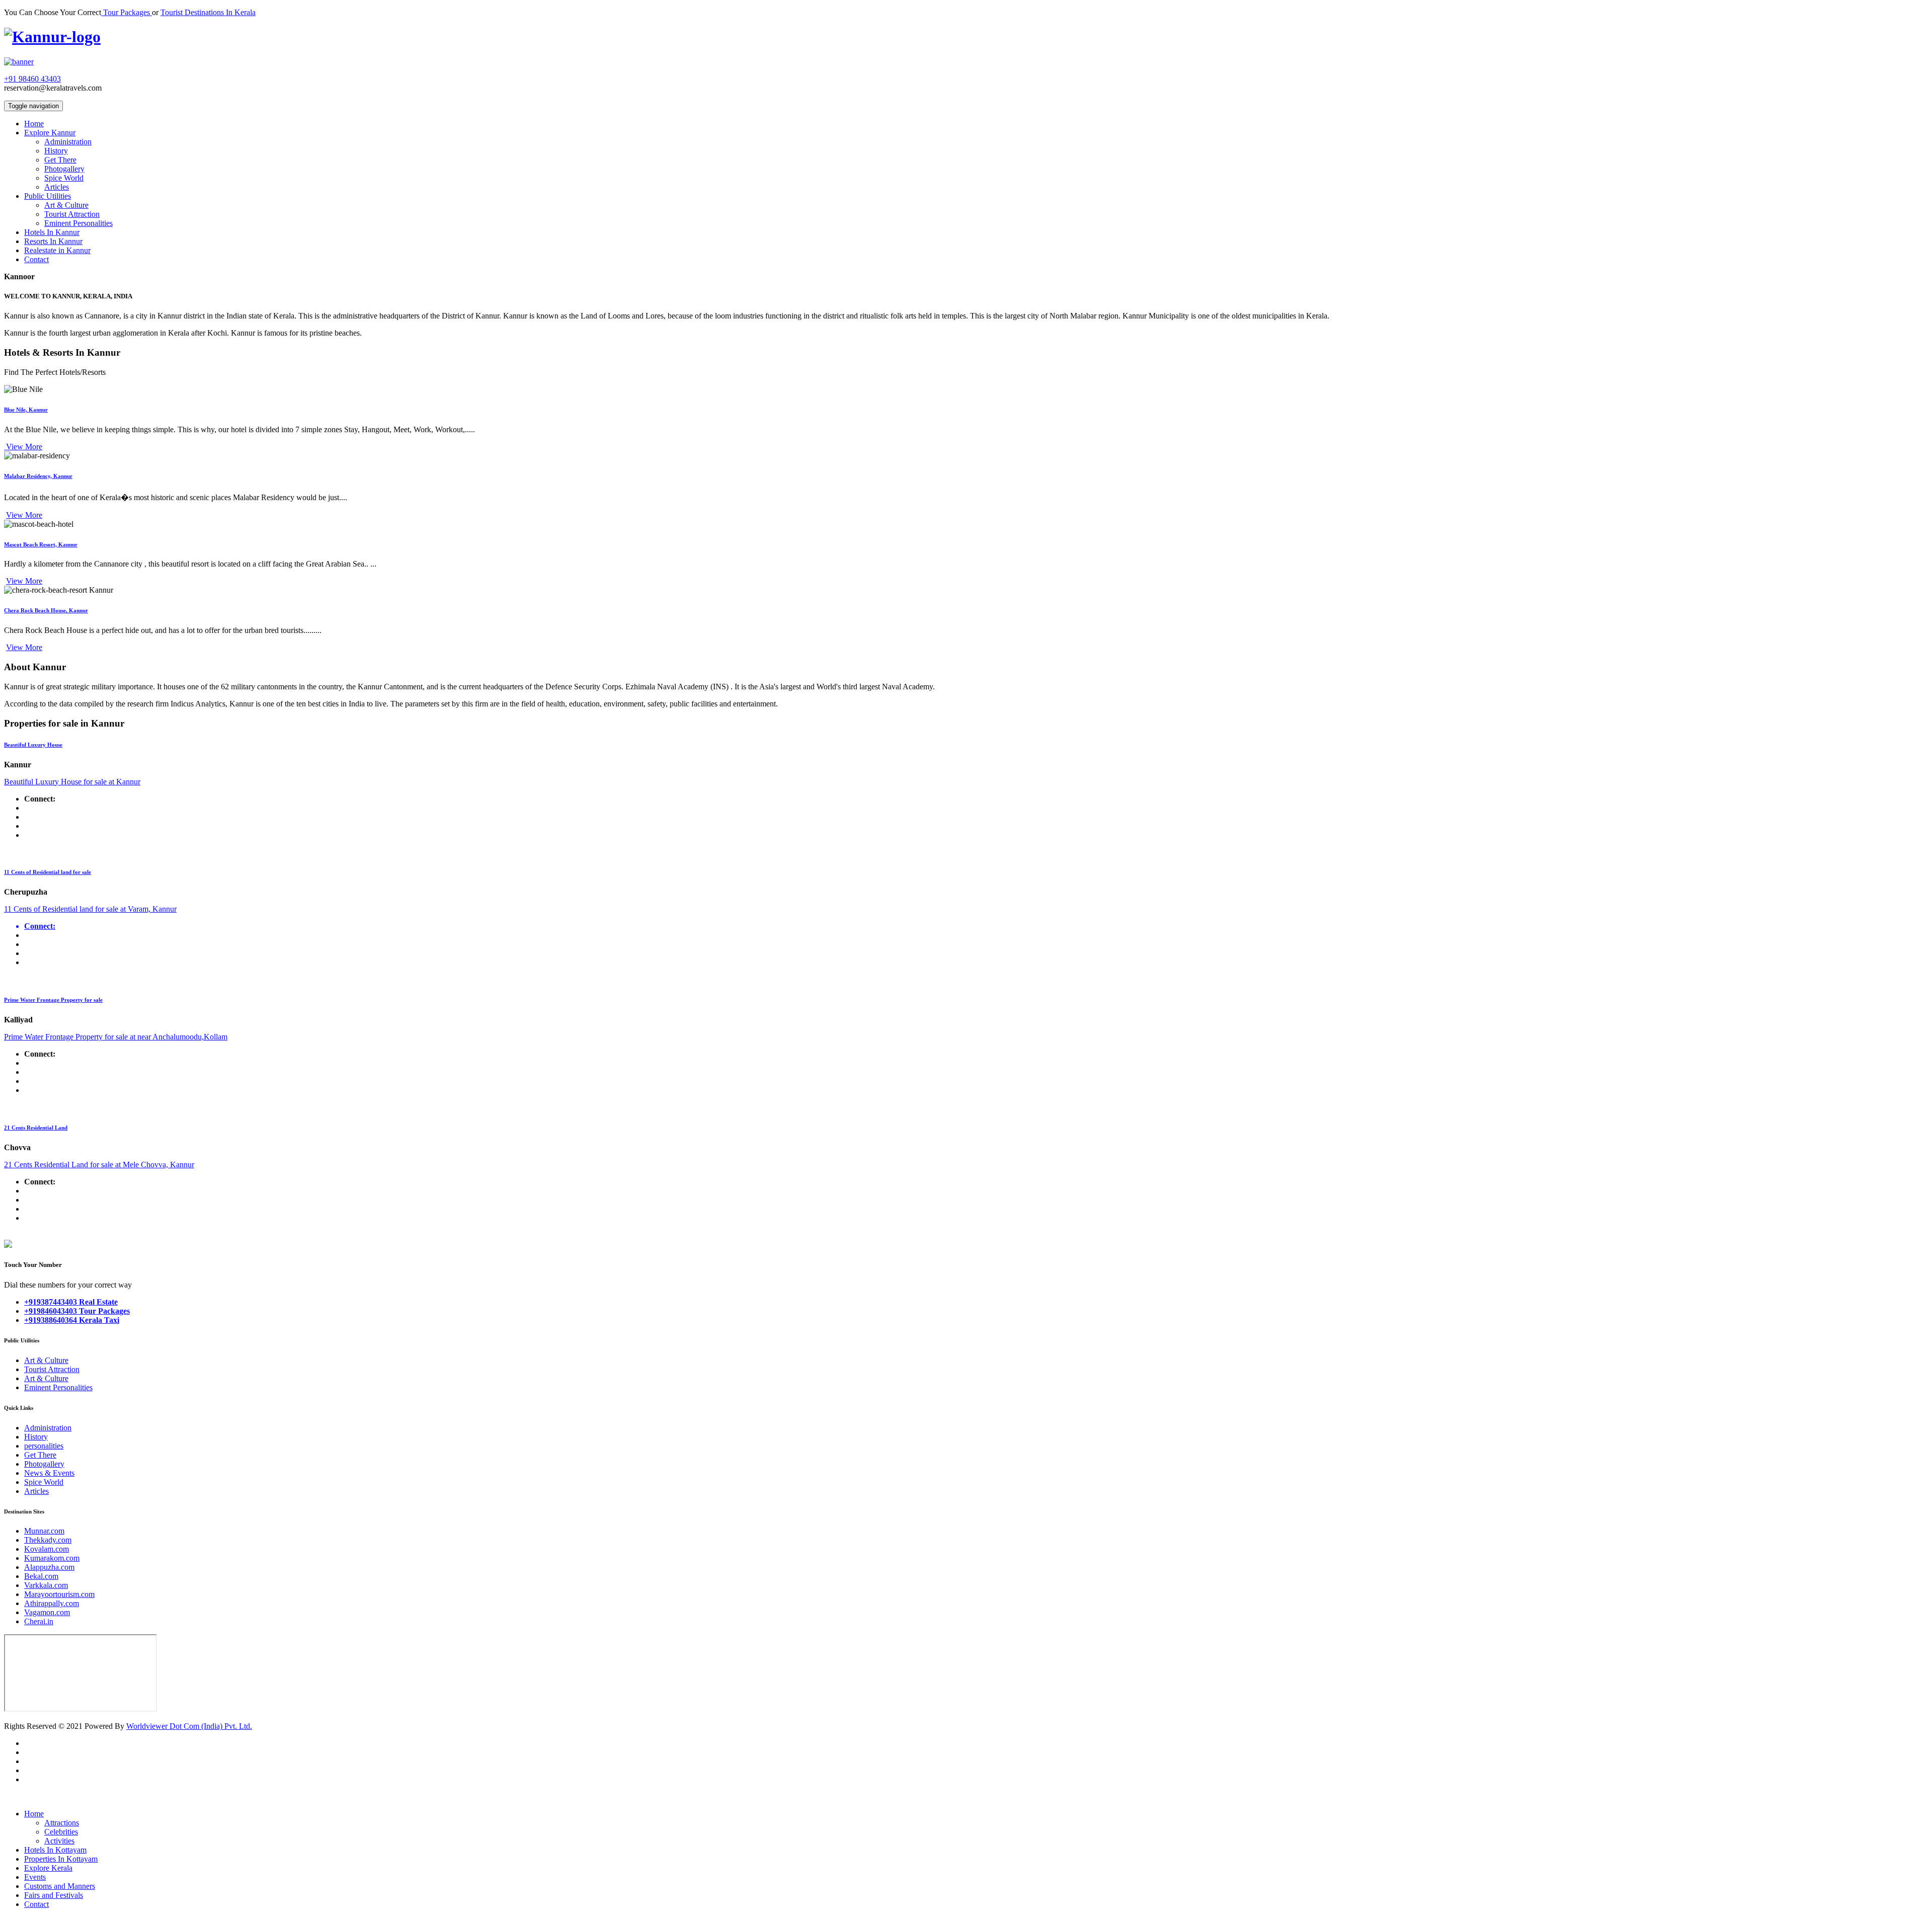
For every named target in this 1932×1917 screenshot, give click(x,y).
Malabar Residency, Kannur (38, 476)
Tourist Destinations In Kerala (208, 12)
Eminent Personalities (78, 223)
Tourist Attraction (72, 214)
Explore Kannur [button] (50, 133)
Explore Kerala (48, 1868)
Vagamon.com (47, 1612)
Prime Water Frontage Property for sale (53, 1000)
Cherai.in (39, 1621)
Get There (60, 160)
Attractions (62, 1823)
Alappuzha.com (49, 1567)
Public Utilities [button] (48, 196)
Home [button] (34, 124)
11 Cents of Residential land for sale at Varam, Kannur (90, 909)
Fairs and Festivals (54, 1895)
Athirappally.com (52, 1603)
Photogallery (64, 169)
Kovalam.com (47, 1549)
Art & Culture (66, 205)
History (56, 151)
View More (23, 447)
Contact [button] (36, 259)
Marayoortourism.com (59, 1594)
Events (35, 1877)
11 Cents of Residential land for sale (48, 872)
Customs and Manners (60, 1886)
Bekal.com (41, 1576)
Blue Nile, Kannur (26, 410)
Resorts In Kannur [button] (53, 241)
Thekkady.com (48, 1540)
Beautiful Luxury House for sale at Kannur (72, 782)
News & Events (49, 1473)
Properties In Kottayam (61, 1859)
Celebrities (61, 1832)
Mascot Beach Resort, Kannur (41, 544)
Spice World (64, 178)
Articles (57, 187)
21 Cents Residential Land (36, 1128)
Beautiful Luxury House (33, 745)
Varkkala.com (46, 1585)
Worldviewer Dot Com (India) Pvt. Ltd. (189, 1726)
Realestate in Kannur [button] (57, 250)
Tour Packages (127, 12)
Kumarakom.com (52, 1558)
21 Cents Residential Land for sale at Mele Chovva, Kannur (99, 1165)
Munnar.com (44, 1531)
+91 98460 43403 (32, 79)
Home (34, 1814)
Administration (68, 142)
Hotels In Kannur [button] (52, 232)
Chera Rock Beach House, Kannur (46, 610)
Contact (36, 1904)
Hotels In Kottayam (55, 1850)
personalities (44, 1446)
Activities (59, 1841)
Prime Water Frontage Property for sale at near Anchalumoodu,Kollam (116, 1037)
